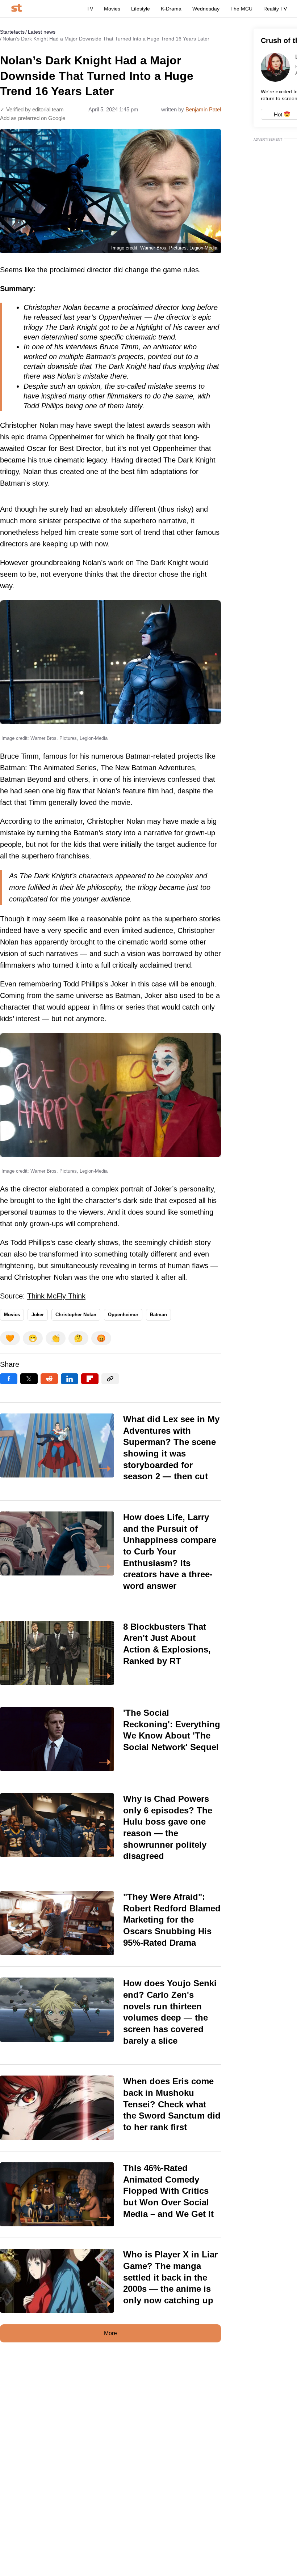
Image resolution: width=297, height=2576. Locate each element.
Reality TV (275, 9)
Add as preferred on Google (33, 118)
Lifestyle (141, 9)
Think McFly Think (56, 1296)
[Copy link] (110, 1379)
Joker (38, 1315)
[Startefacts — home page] (16, 8)
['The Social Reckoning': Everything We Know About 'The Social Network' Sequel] (110, 1739)
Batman (158, 1315)
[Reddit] (49, 1379)
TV (90, 9)
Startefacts (12, 32)
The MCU (241, 9)
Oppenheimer (123, 1315)
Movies (112, 9)
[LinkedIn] (70, 1379)
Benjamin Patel (203, 109)
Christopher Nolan (76, 1315)
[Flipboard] (90, 1379)
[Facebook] (9, 1379)
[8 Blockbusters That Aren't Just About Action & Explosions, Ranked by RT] (110, 1653)
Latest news (42, 32)
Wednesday (206, 9)
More (110, 2333)
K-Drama (171, 9)
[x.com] (29, 1379)
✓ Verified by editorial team (32, 109)
